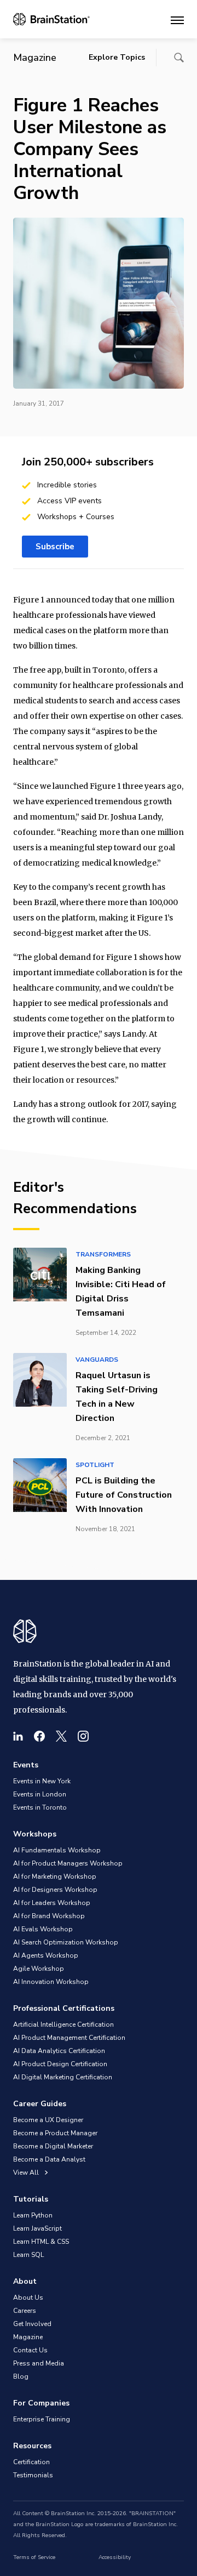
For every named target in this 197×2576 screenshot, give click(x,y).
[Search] (179, 58)
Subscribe (55, 547)
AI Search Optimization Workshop (66, 1942)
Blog (21, 2376)
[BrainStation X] (61, 1736)
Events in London (40, 1794)
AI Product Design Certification (60, 2064)
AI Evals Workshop (43, 1929)
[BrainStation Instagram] (83, 1736)
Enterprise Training (42, 2419)
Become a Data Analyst (49, 2159)
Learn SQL (28, 2255)
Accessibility (115, 2557)
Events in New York (42, 1781)
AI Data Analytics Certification (59, 2051)
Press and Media (39, 2363)
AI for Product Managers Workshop (68, 1863)
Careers (25, 2311)
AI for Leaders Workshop (52, 1903)
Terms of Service (34, 2557)
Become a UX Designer (48, 2120)
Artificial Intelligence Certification (63, 2025)
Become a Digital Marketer (53, 2146)
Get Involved (32, 2324)
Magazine (28, 2337)
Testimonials (33, 2475)
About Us (28, 2298)
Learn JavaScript (37, 2228)
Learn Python (33, 2215)
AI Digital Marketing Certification (63, 2077)
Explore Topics (117, 57)
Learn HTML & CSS (41, 2242)
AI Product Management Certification (69, 2038)
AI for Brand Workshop (49, 1916)
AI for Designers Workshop (55, 1890)
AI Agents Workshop (46, 1955)
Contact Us (30, 2350)
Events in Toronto (40, 1807)
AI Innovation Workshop (51, 1982)
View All (27, 2173)
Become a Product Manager (55, 2133)
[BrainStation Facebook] (39, 1736)
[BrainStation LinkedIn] (18, 1736)
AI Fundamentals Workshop (57, 1850)
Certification (31, 2462)
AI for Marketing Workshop (55, 1876)
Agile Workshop (39, 1969)
